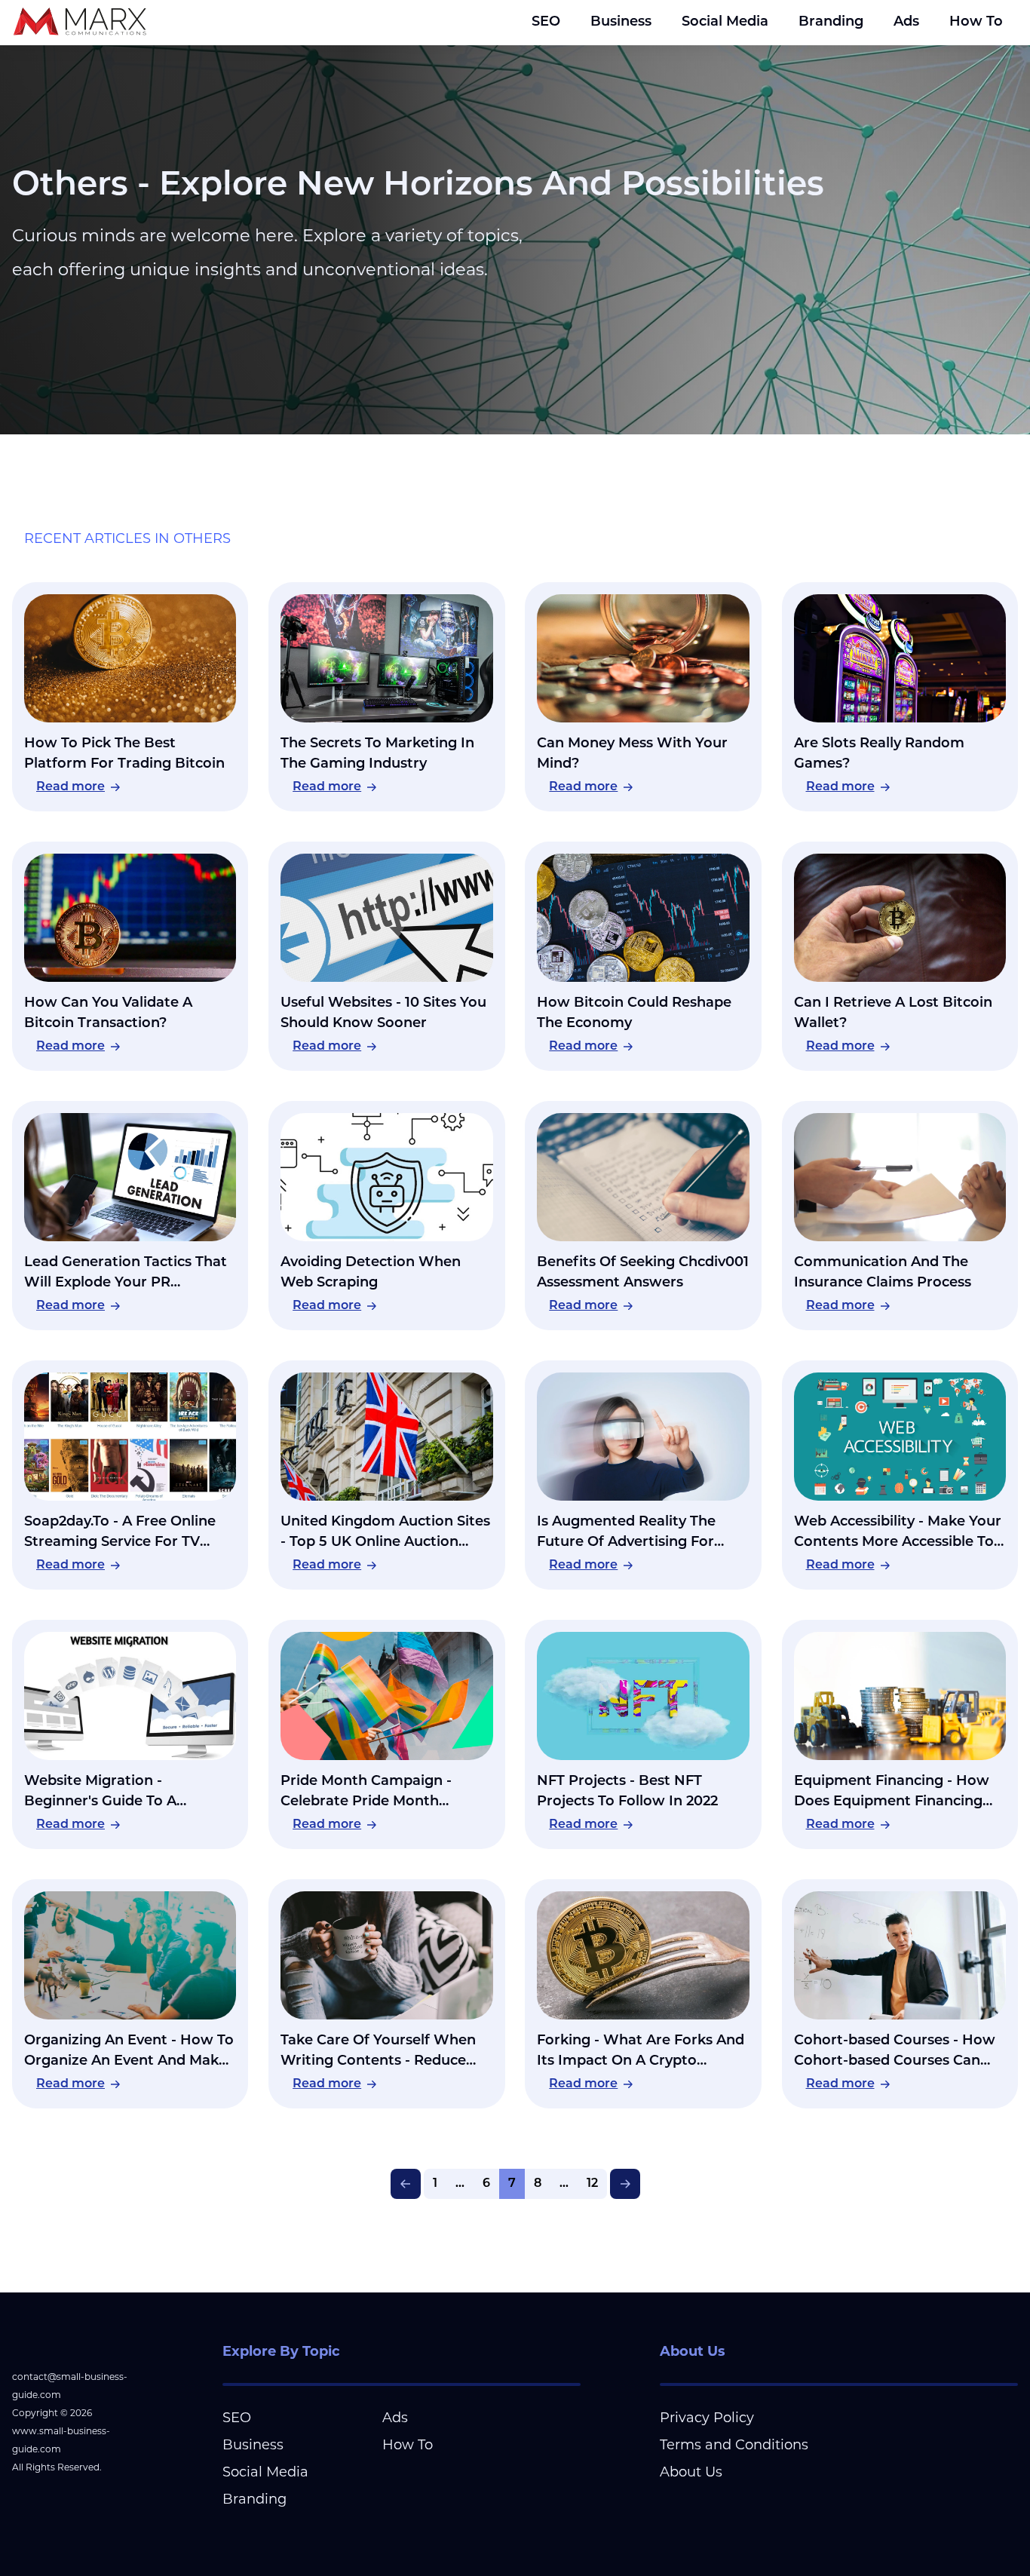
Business (621, 23)
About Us (691, 2472)
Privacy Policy (707, 2418)
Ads (906, 23)
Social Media (725, 23)
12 (592, 2184)
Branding (831, 23)
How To (976, 23)
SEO (546, 23)
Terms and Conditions (734, 2445)
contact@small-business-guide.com (70, 2386)
